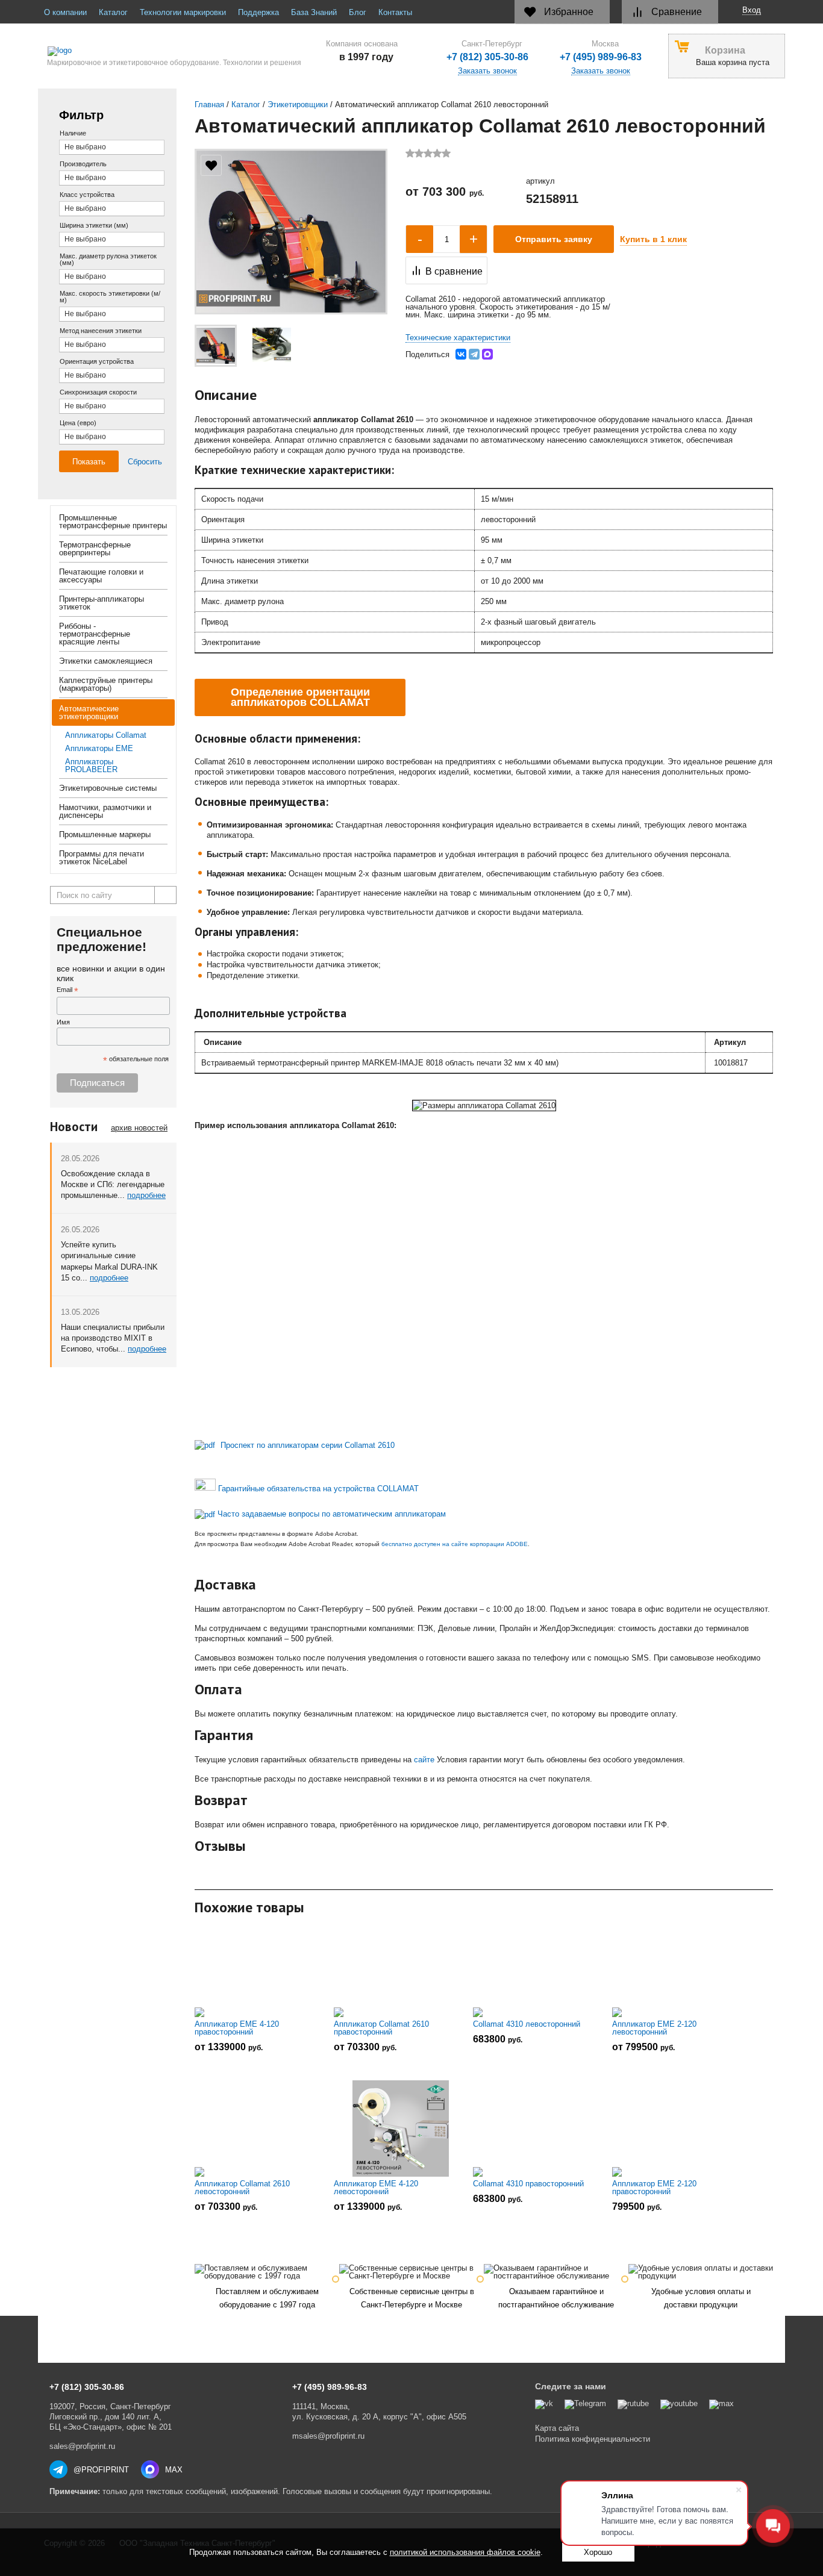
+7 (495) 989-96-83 (601, 57)
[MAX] (487, 354)
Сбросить (145, 462)
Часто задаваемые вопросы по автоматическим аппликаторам (332, 1514)
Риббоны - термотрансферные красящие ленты (95, 634)
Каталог (113, 12)
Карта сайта (557, 2428)
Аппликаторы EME (99, 748)
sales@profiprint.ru (82, 2446)
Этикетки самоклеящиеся (106, 661)
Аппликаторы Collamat (106, 735)
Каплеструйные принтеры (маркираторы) (106, 684)
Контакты (395, 12)
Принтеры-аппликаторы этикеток (102, 603)
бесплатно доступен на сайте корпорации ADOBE (455, 1544)
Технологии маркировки (183, 12)
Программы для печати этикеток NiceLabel (102, 858)
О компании (65, 12)
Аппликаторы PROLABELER (91, 766)
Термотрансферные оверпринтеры (95, 549)
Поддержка (258, 12)
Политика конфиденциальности (593, 2439)
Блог (358, 12)
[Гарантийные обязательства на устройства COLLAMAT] (205, 1488)
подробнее (146, 1195)
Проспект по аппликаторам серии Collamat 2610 (308, 1445)
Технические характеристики (458, 338)
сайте (424, 1760)
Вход (752, 10)
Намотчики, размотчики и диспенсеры (105, 811)
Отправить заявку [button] (554, 239)
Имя (63, 1022)
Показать (89, 462)
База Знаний (314, 12)
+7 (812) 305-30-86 (487, 57)
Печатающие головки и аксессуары (101, 576)
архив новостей (139, 1128)
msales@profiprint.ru (328, 2436)
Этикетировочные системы (108, 788)
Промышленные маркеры (105, 834)
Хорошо (598, 2552)
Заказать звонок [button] (601, 71)
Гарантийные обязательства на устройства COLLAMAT (318, 1488)
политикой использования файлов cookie (465, 2552)
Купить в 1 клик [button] (653, 239)
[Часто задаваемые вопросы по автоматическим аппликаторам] (205, 1514)
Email (67, 990)
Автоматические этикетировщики (89, 713)
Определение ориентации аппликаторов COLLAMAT (300, 697)
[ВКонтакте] (461, 354)
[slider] (428, 153)
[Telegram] (474, 354)
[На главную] (170, 51)
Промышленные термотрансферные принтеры (113, 522)
